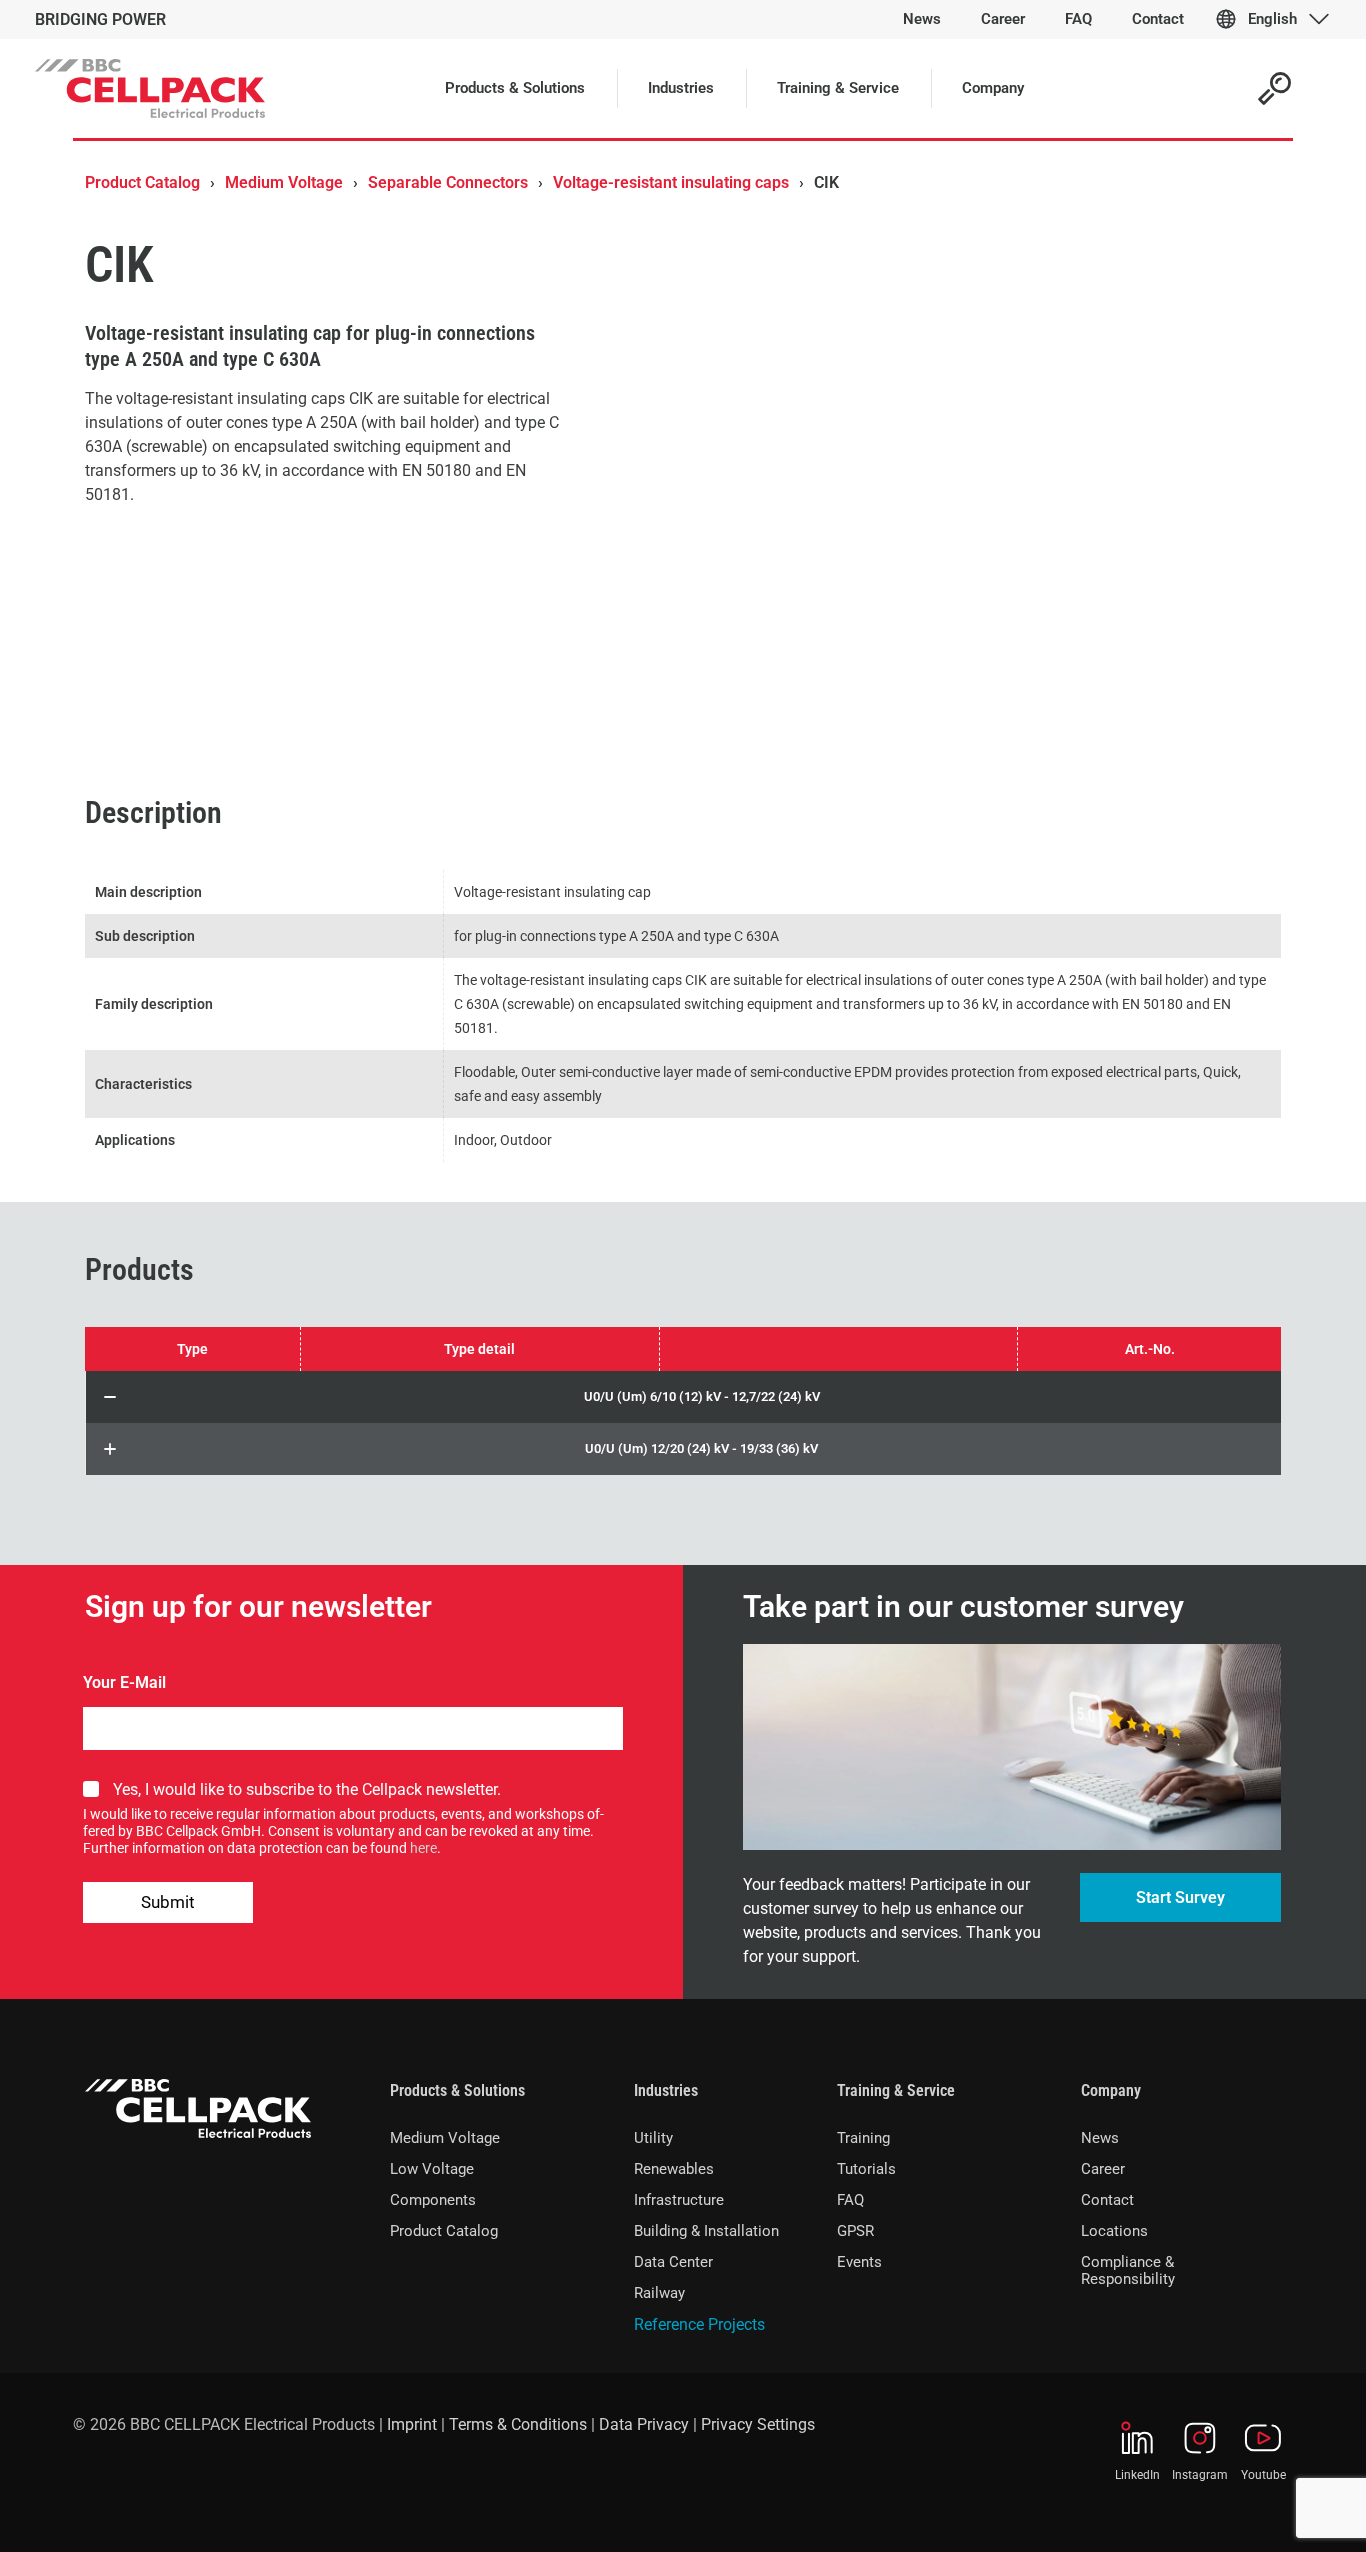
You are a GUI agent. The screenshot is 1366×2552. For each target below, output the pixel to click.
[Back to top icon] (1270, 2511)
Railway (659, 2293)
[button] (683, 1397)
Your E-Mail (124, 1682)
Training (863, 2138)
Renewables (674, 2169)
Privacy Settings (758, 2424)
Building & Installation (706, 2231)
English (1272, 19)
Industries (666, 2090)
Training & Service (896, 2090)
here (423, 1848)
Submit (168, 1902)
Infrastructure (679, 2200)
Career (1103, 2169)
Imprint (412, 2424)
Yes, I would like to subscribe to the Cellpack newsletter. (307, 1789)
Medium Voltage (284, 182)
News (1100, 2138)
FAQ (850, 2200)
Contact (1107, 2200)
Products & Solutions (457, 2090)
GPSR (855, 2231)
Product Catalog (142, 182)
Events (859, 2262)
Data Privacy (644, 2424)
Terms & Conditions (518, 2424)
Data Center (673, 2262)
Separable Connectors (448, 182)
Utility (653, 2138)
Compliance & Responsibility (1128, 2270)
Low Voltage (432, 2169)
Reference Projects (699, 2324)
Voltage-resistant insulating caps (671, 182)
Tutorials (866, 2169)
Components (433, 2200)
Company (1111, 2090)
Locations (1114, 2231)
